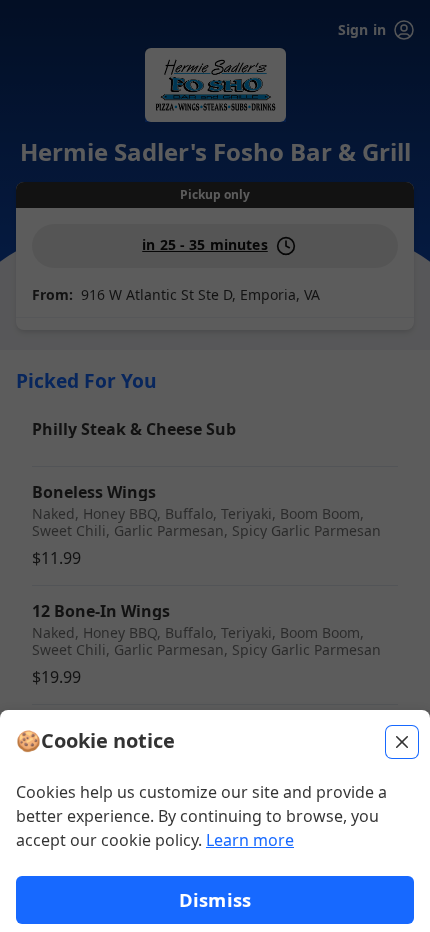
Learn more (250, 840)
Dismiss (215, 899)
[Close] (402, 742)
